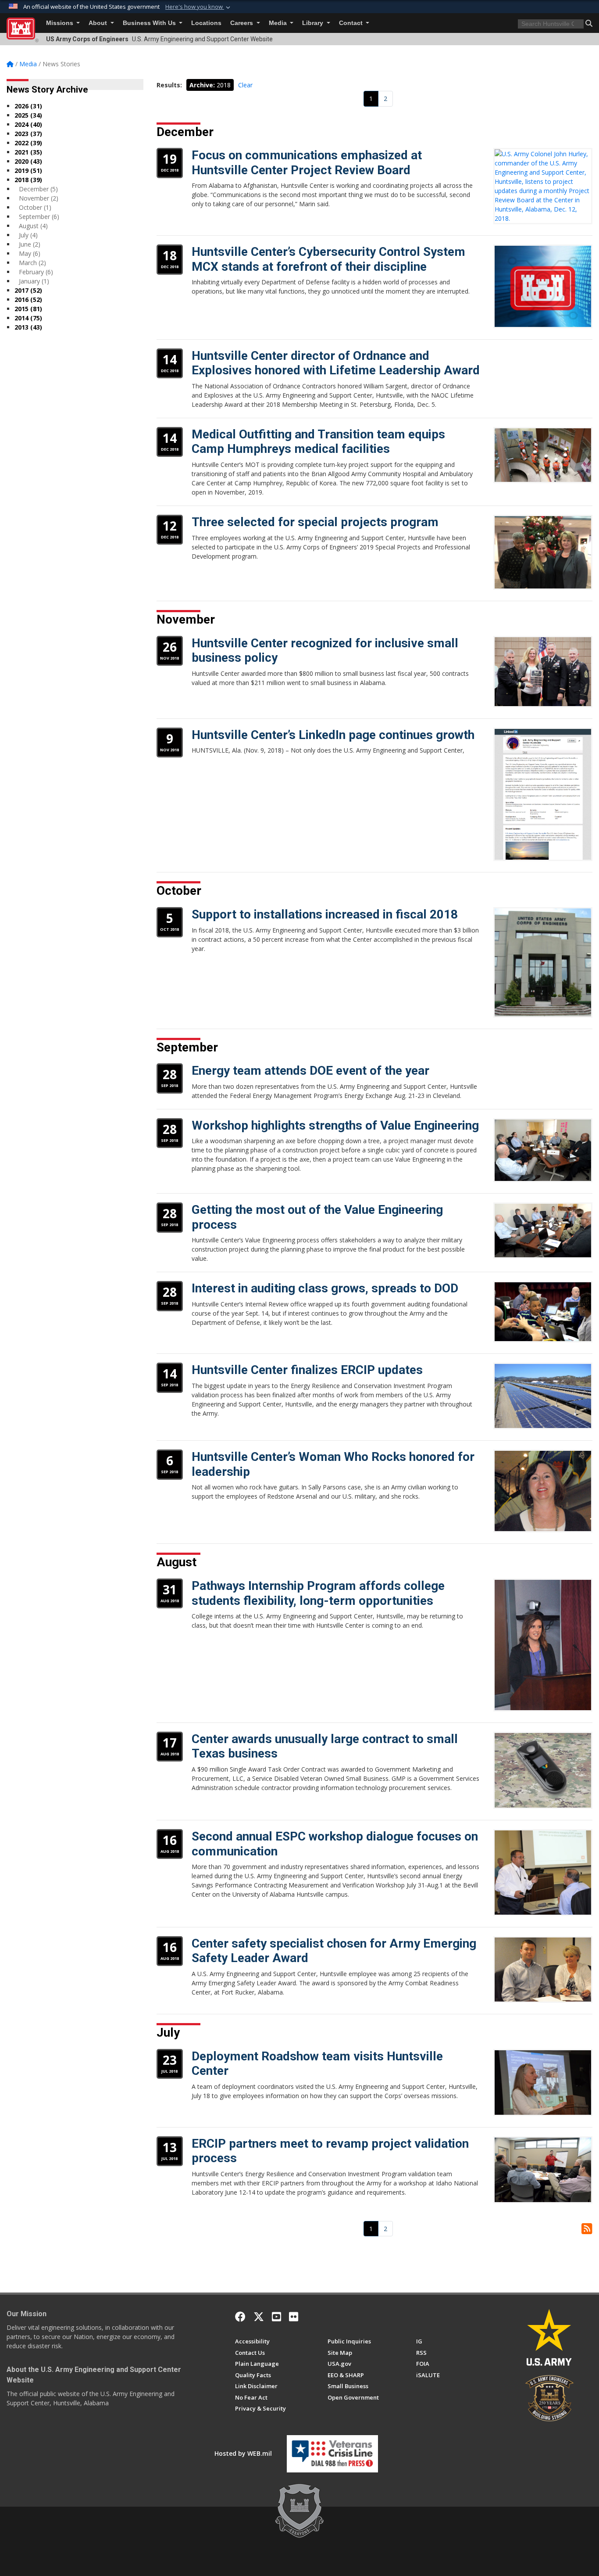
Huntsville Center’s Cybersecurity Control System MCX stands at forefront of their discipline (328, 259)
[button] (199, 7)
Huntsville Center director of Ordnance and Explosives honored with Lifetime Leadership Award (336, 363)
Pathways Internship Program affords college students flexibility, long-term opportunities (318, 1593)
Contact (352, 23)
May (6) (30, 253)
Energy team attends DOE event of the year (310, 1071)
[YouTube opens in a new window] (276, 2317)
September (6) (39, 217)
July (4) (28, 235)
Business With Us (150, 23)
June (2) (30, 244)
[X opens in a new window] (259, 2317)
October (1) (35, 207)
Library (314, 23)
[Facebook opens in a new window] (240, 2317)
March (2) (32, 263)
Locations (206, 23)
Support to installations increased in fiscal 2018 (325, 914)
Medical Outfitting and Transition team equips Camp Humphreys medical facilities (318, 442)
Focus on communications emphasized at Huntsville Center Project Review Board (307, 163)
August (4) (33, 226)
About (99, 23)
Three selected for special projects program (315, 522)
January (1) (34, 281)
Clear (245, 85)
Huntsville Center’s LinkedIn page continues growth (333, 735)
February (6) (36, 272)
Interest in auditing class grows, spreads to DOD (325, 1288)
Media (279, 23)
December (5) (38, 189)
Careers (242, 23)
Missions (61, 23)
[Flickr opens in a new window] (294, 2317)
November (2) (39, 198)
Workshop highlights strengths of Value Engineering (335, 1125)
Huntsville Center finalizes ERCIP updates (307, 1370)
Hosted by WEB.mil (243, 2453)
